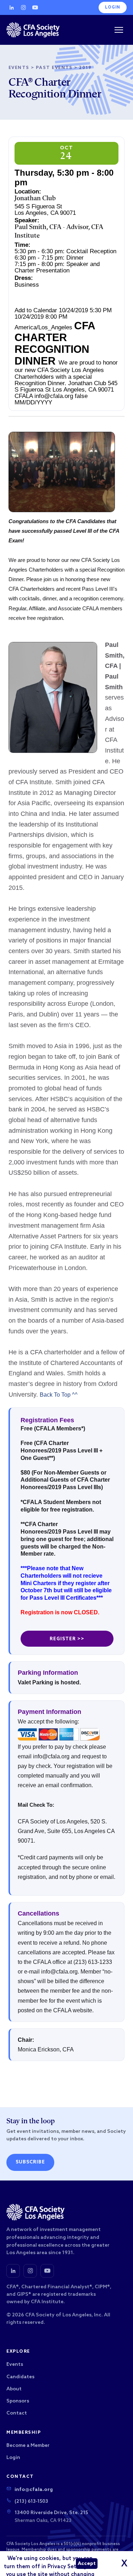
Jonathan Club (35, 199)
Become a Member (28, 2446)
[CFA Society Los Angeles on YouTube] (47, 2271)
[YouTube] (35, 7)
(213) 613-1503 (31, 2501)
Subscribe (30, 2162)
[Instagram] (23, 7)
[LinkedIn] (12, 7)
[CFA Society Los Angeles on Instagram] (30, 2271)
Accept (87, 2564)
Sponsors (18, 2401)
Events (19, 68)
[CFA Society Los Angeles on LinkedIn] (13, 2271)
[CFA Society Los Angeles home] (33, 30)
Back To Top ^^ (59, 1395)
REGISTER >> (67, 1639)
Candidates (20, 2377)
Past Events (54, 68)
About (14, 2389)
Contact (17, 2413)
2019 (85, 68)
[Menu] (119, 30)
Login (113, 7)
